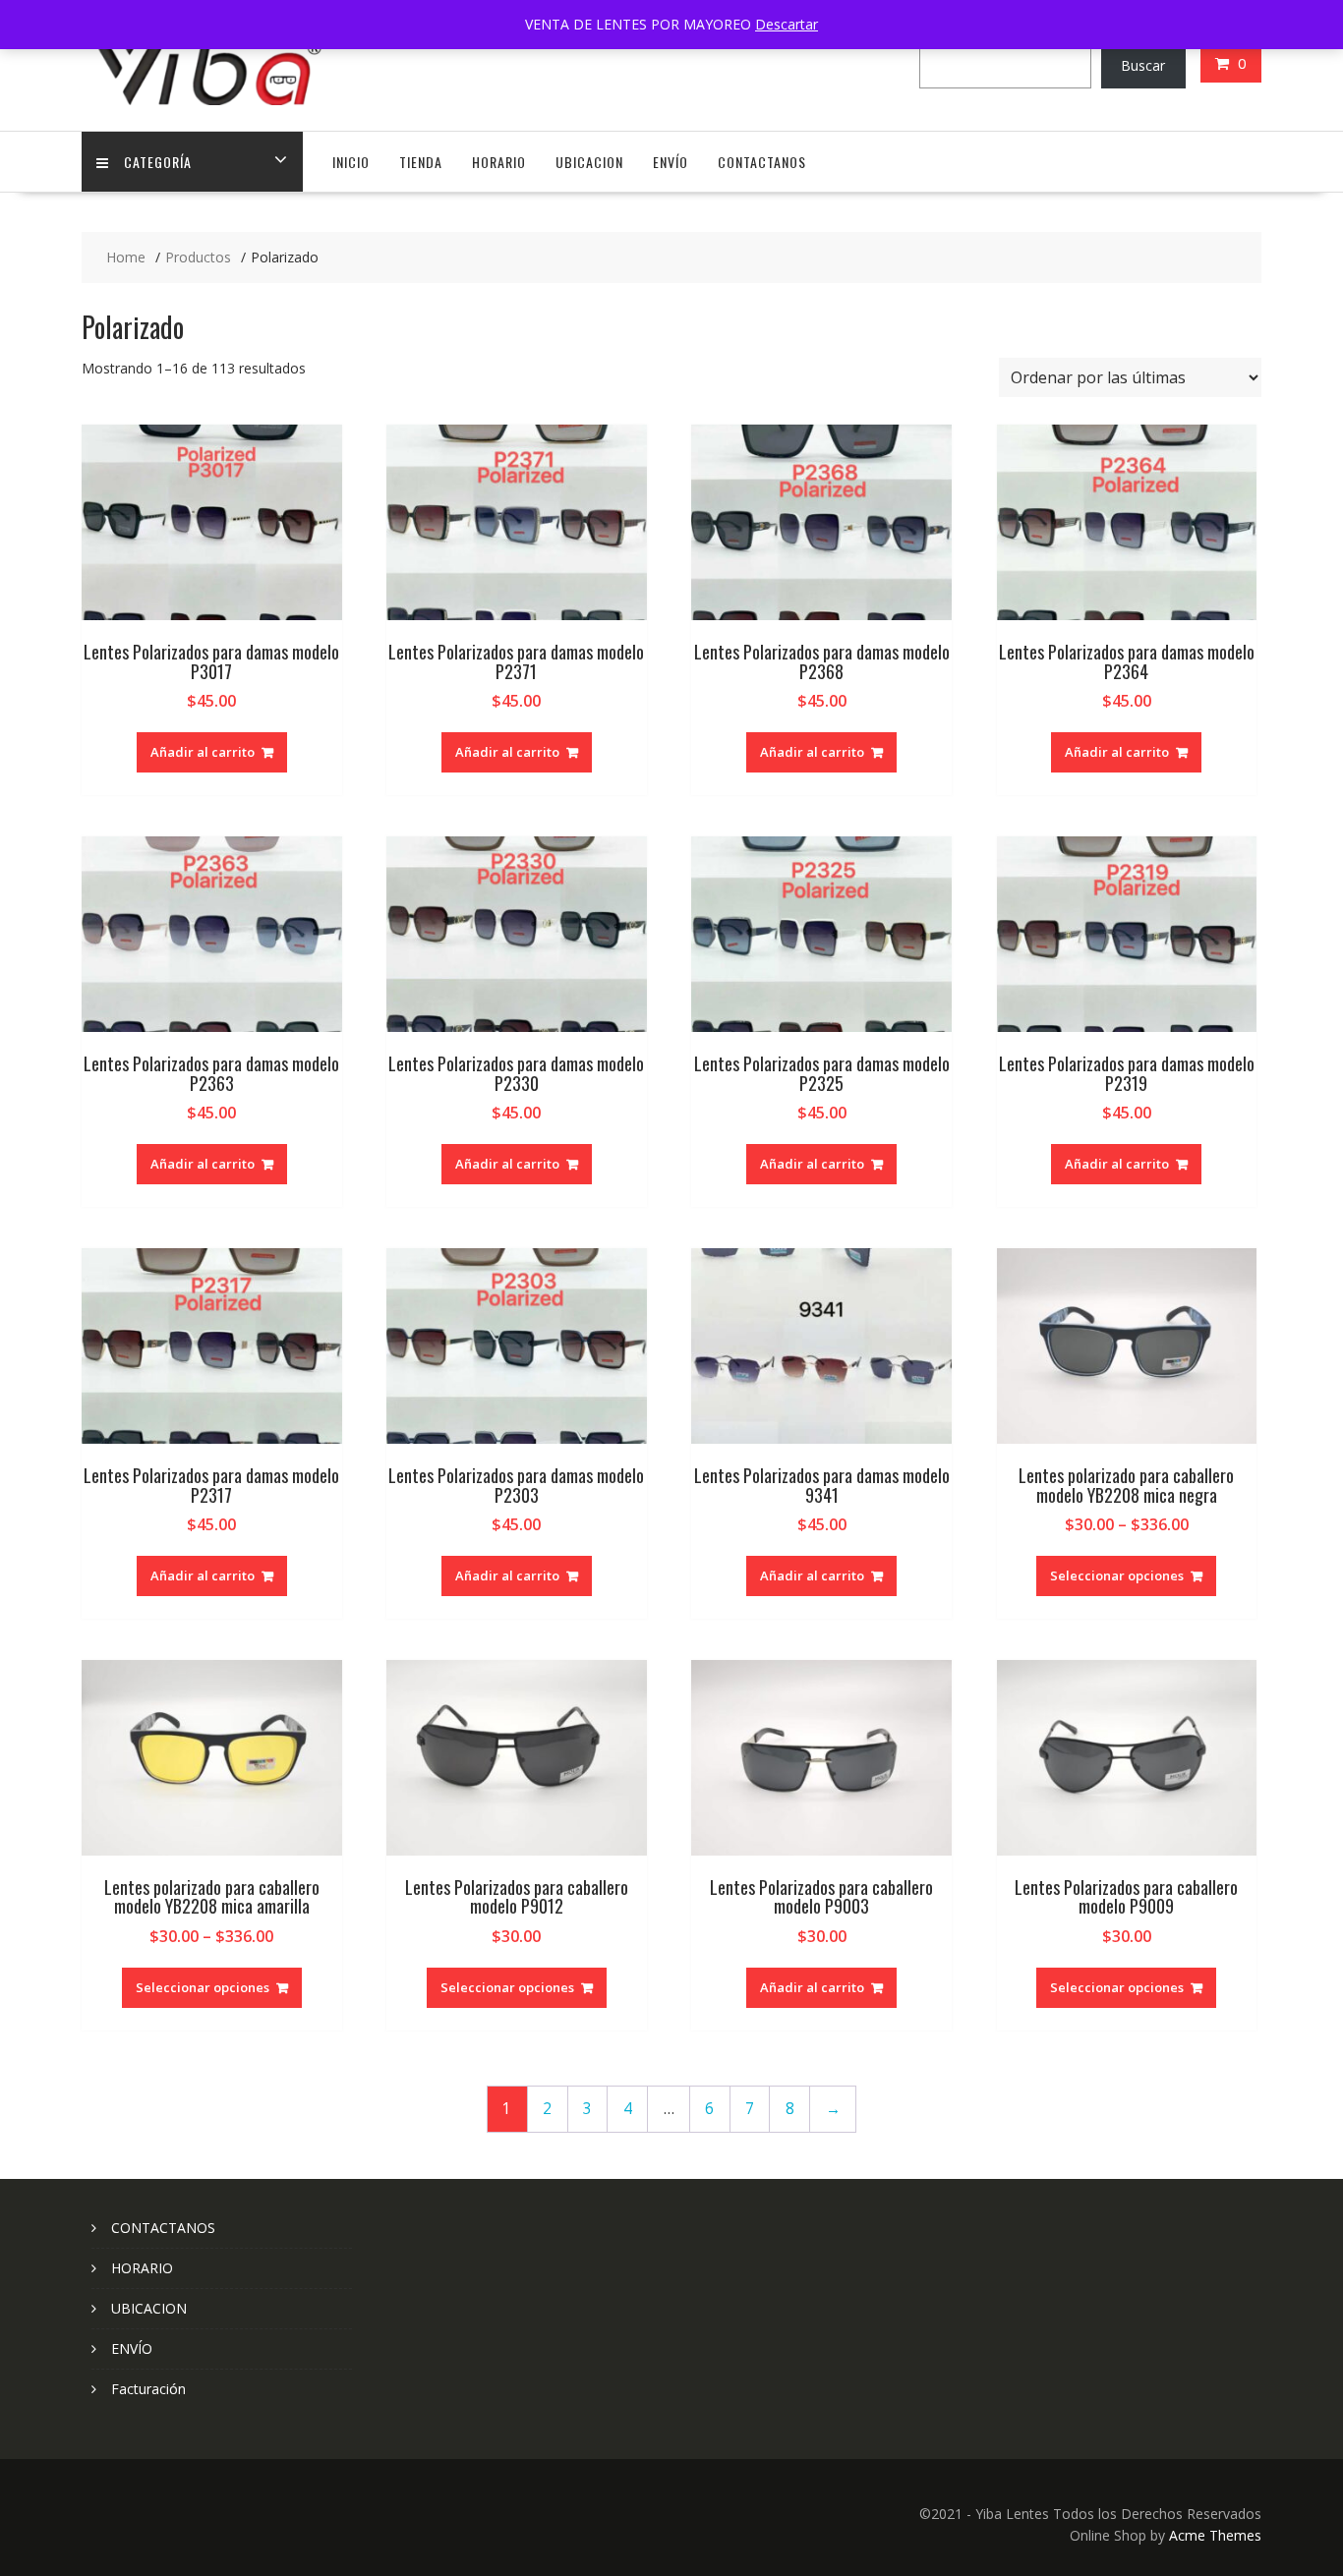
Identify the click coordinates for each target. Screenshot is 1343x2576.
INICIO (351, 162)
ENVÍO (671, 162)
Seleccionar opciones (1117, 1575)
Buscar (1143, 65)
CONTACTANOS (762, 162)
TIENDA (421, 162)
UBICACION (589, 162)
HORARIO (499, 162)
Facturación (148, 2389)
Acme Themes (1215, 2535)
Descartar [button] (787, 24)
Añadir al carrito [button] (203, 752)
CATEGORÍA (158, 162)
